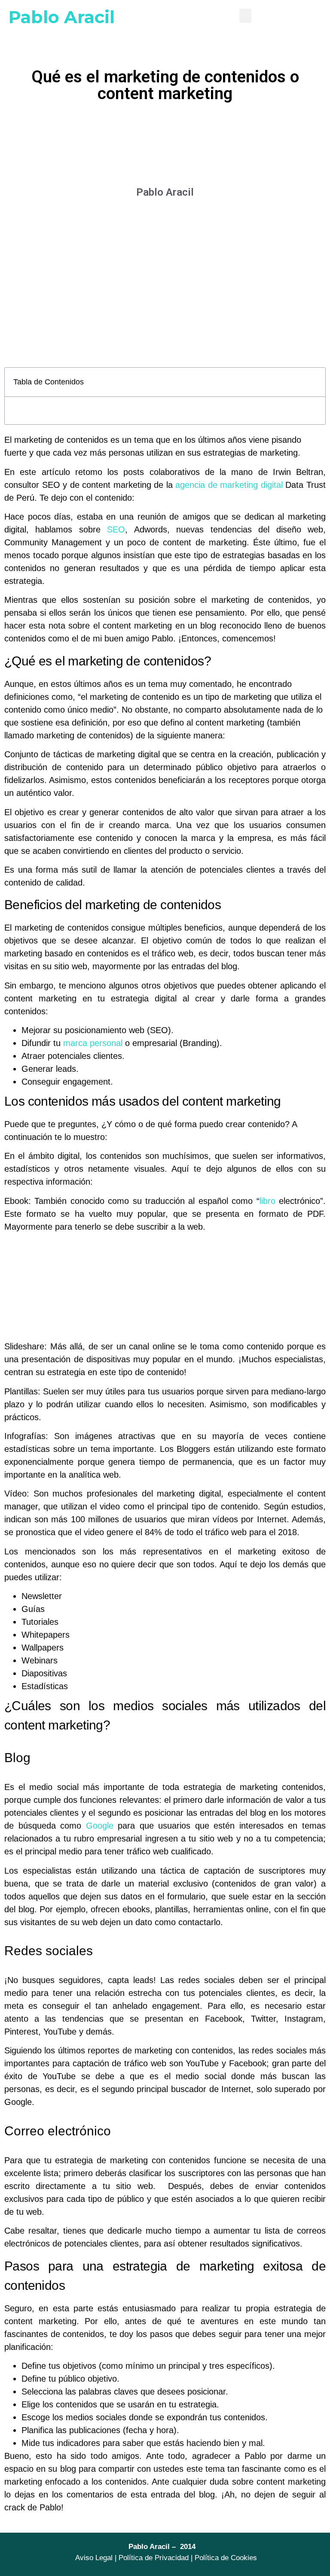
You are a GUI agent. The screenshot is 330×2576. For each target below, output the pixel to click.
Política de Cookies (226, 2558)
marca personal (93, 1043)
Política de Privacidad (154, 2558)
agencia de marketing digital (229, 485)
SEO (116, 529)
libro (267, 1201)
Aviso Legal (94, 2558)
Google (100, 1826)
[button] (245, 16)
